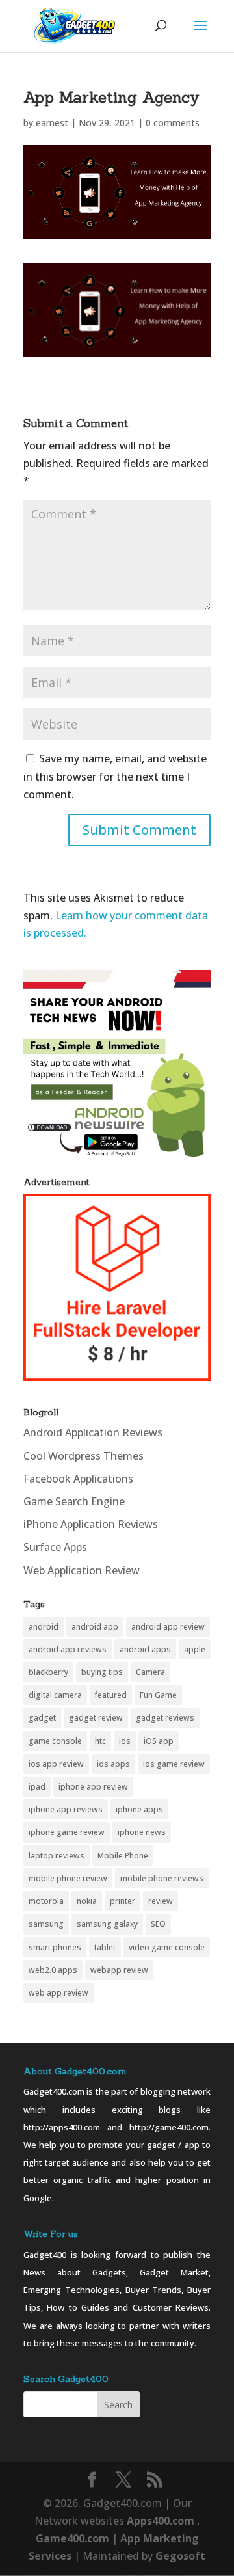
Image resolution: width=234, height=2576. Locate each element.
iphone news (142, 1832)
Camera (150, 1672)
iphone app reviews (66, 1809)
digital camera (55, 1695)
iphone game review (67, 1832)
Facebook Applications (78, 1479)
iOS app (159, 1741)
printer (123, 1901)
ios (125, 1741)
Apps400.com (161, 2521)
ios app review (56, 1764)
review (161, 1901)
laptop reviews (57, 1856)
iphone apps (139, 1809)
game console (55, 1741)
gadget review (96, 1718)
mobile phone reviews (162, 1878)
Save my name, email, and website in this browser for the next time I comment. (115, 776)
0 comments (173, 123)
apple (195, 1649)
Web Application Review (82, 1570)
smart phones (55, 1947)
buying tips (102, 1672)
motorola (46, 1901)
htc (100, 1741)
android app (95, 1627)
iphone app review (93, 1787)
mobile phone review (68, 1878)
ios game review (174, 1764)
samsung (46, 1924)
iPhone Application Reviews (91, 1524)
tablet (105, 1947)
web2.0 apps (53, 1970)
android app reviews (68, 1649)
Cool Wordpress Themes (84, 1456)
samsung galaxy (107, 1924)
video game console (167, 1947)
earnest (52, 123)
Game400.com (74, 2538)
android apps (145, 1649)
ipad (37, 1787)
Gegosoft (180, 2556)
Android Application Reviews (93, 1432)
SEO (158, 1924)
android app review (168, 1627)
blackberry (48, 1672)
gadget (42, 1718)
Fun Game (158, 1695)
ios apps (113, 1764)
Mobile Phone (123, 1856)
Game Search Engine (74, 1501)
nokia (87, 1901)
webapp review (119, 1970)
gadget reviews (165, 1718)
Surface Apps (55, 1547)
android (44, 1627)
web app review (58, 1993)
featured (111, 1695)
